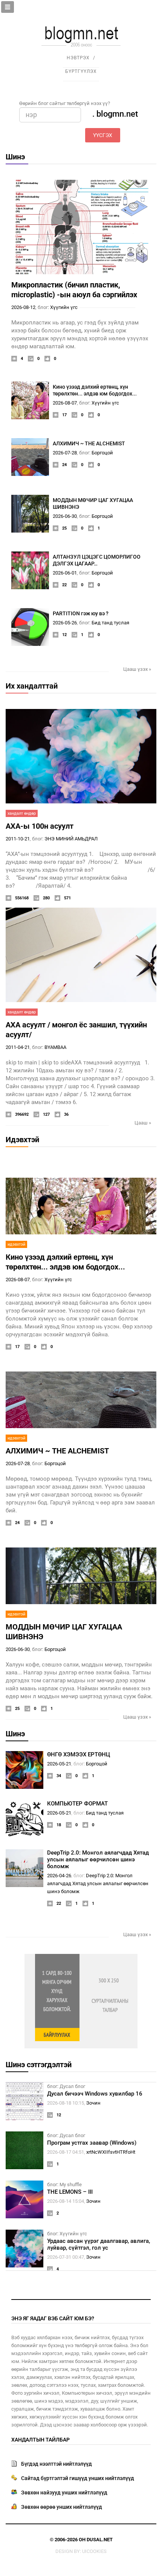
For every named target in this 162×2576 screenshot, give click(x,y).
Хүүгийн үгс (64, 307)
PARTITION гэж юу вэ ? (81, 613)
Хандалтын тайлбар (40, 2440)
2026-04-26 (59, 1876)
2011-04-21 (18, 1047)
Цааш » (143, 1123)
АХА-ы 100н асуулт (40, 826)
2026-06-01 (65, 573)
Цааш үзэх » (137, 669)
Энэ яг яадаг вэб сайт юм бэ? (53, 2318)
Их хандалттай (32, 686)
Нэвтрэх (78, 58)
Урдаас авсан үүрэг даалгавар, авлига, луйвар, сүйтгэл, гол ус (99, 2244)
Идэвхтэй (22, 1140)
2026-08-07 (65, 403)
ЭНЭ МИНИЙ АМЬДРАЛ (71, 839)
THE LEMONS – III (70, 2192)
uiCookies (94, 2551)
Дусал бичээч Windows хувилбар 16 (95, 2094)
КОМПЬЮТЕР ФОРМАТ (77, 1804)
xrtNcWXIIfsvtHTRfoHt (111, 2152)
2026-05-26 (65, 623)
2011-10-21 (18, 839)
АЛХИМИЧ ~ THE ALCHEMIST (89, 443)
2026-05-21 (59, 1764)
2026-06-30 (65, 516)
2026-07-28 (65, 453)
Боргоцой (102, 453)
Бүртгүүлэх (81, 71)
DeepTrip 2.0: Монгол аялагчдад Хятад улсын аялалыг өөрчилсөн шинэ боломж (98, 1859)
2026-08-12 (23, 307)
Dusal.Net (100, 2540)
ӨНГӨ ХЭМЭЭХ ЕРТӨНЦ (79, 1754)
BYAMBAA (55, 1047)
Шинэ (15, 157)
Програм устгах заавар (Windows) (92, 2143)
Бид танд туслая (110, 623)
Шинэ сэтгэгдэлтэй (39, 2065)
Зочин (93, 2103)
